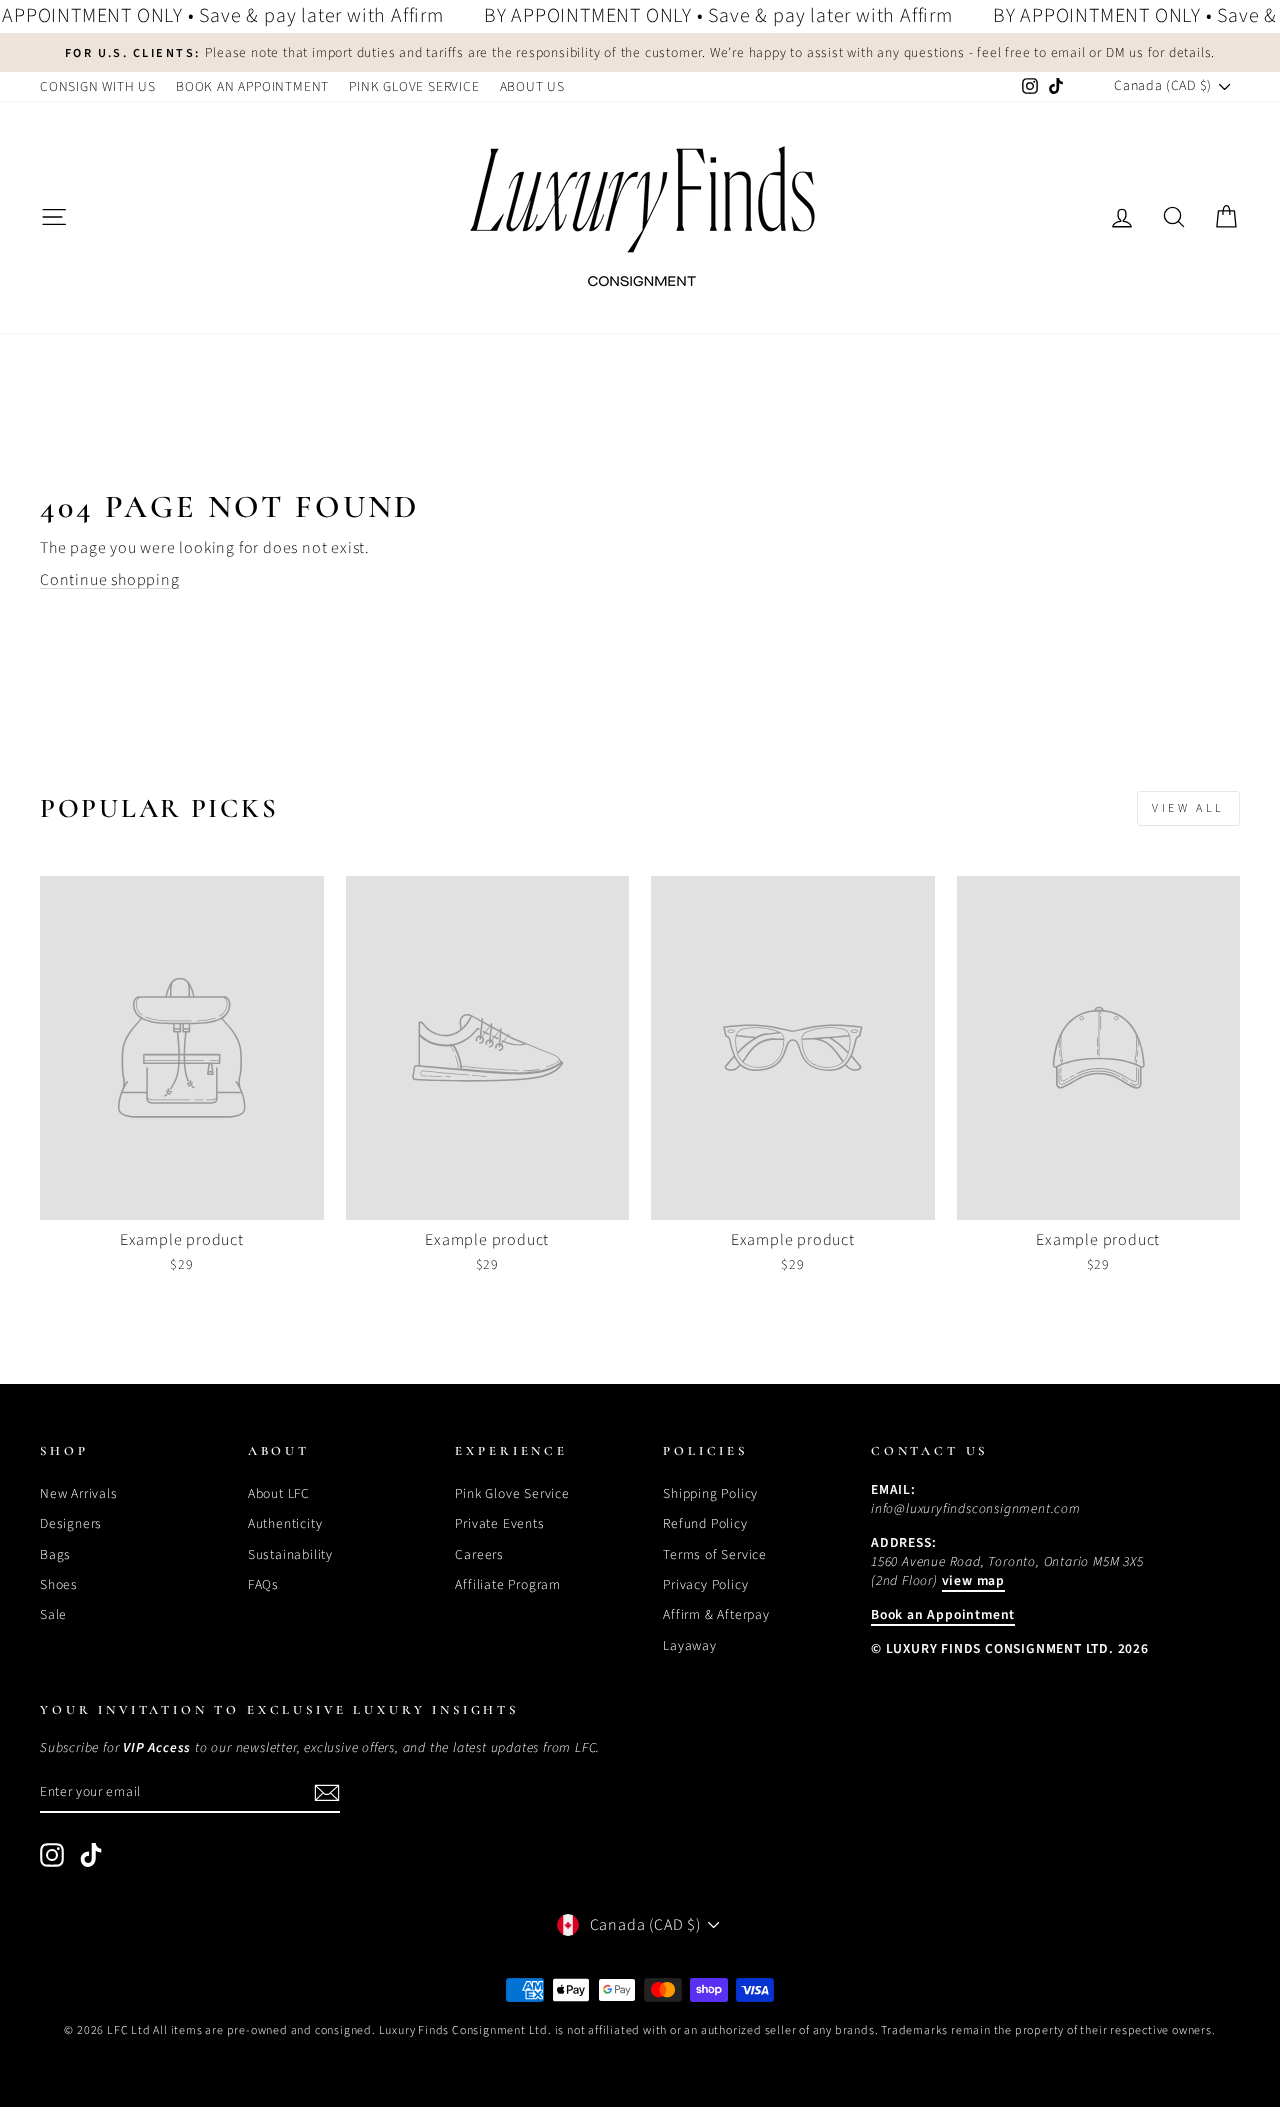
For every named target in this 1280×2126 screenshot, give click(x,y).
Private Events (499, 1523)
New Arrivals (79, 1493)
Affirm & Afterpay (716, 1614)
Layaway (690, 1645)
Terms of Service (715, 1554)
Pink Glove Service (512, 1493)
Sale (53, 1614)
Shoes (59, 1584)
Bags (55, 1554)
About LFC (279, 1493)
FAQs (263, 1584)
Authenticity (285, 1523)
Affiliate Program (508, 1584)
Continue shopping (110, 580)
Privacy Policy (705, 1584)
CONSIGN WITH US (98, 86)
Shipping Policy (710, 1493)
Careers (479, 1554)
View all (1188, 808)
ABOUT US (532, 86)
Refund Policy (705, 1523)
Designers (71, 1523)
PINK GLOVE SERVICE (414, 86)
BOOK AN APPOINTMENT (252, 86)
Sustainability (290, 1554)
